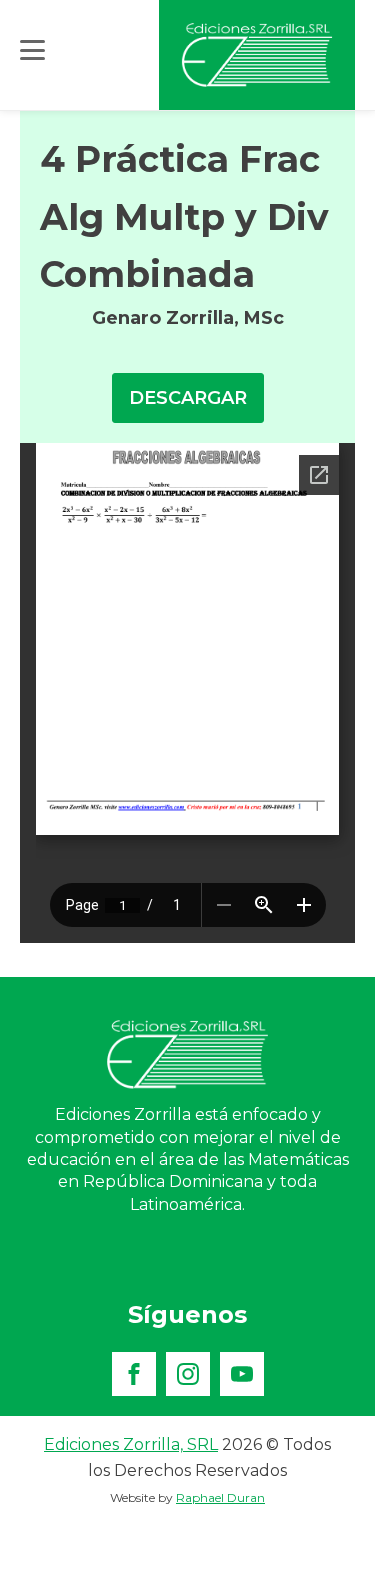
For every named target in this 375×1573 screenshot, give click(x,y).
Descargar (188, 398)
